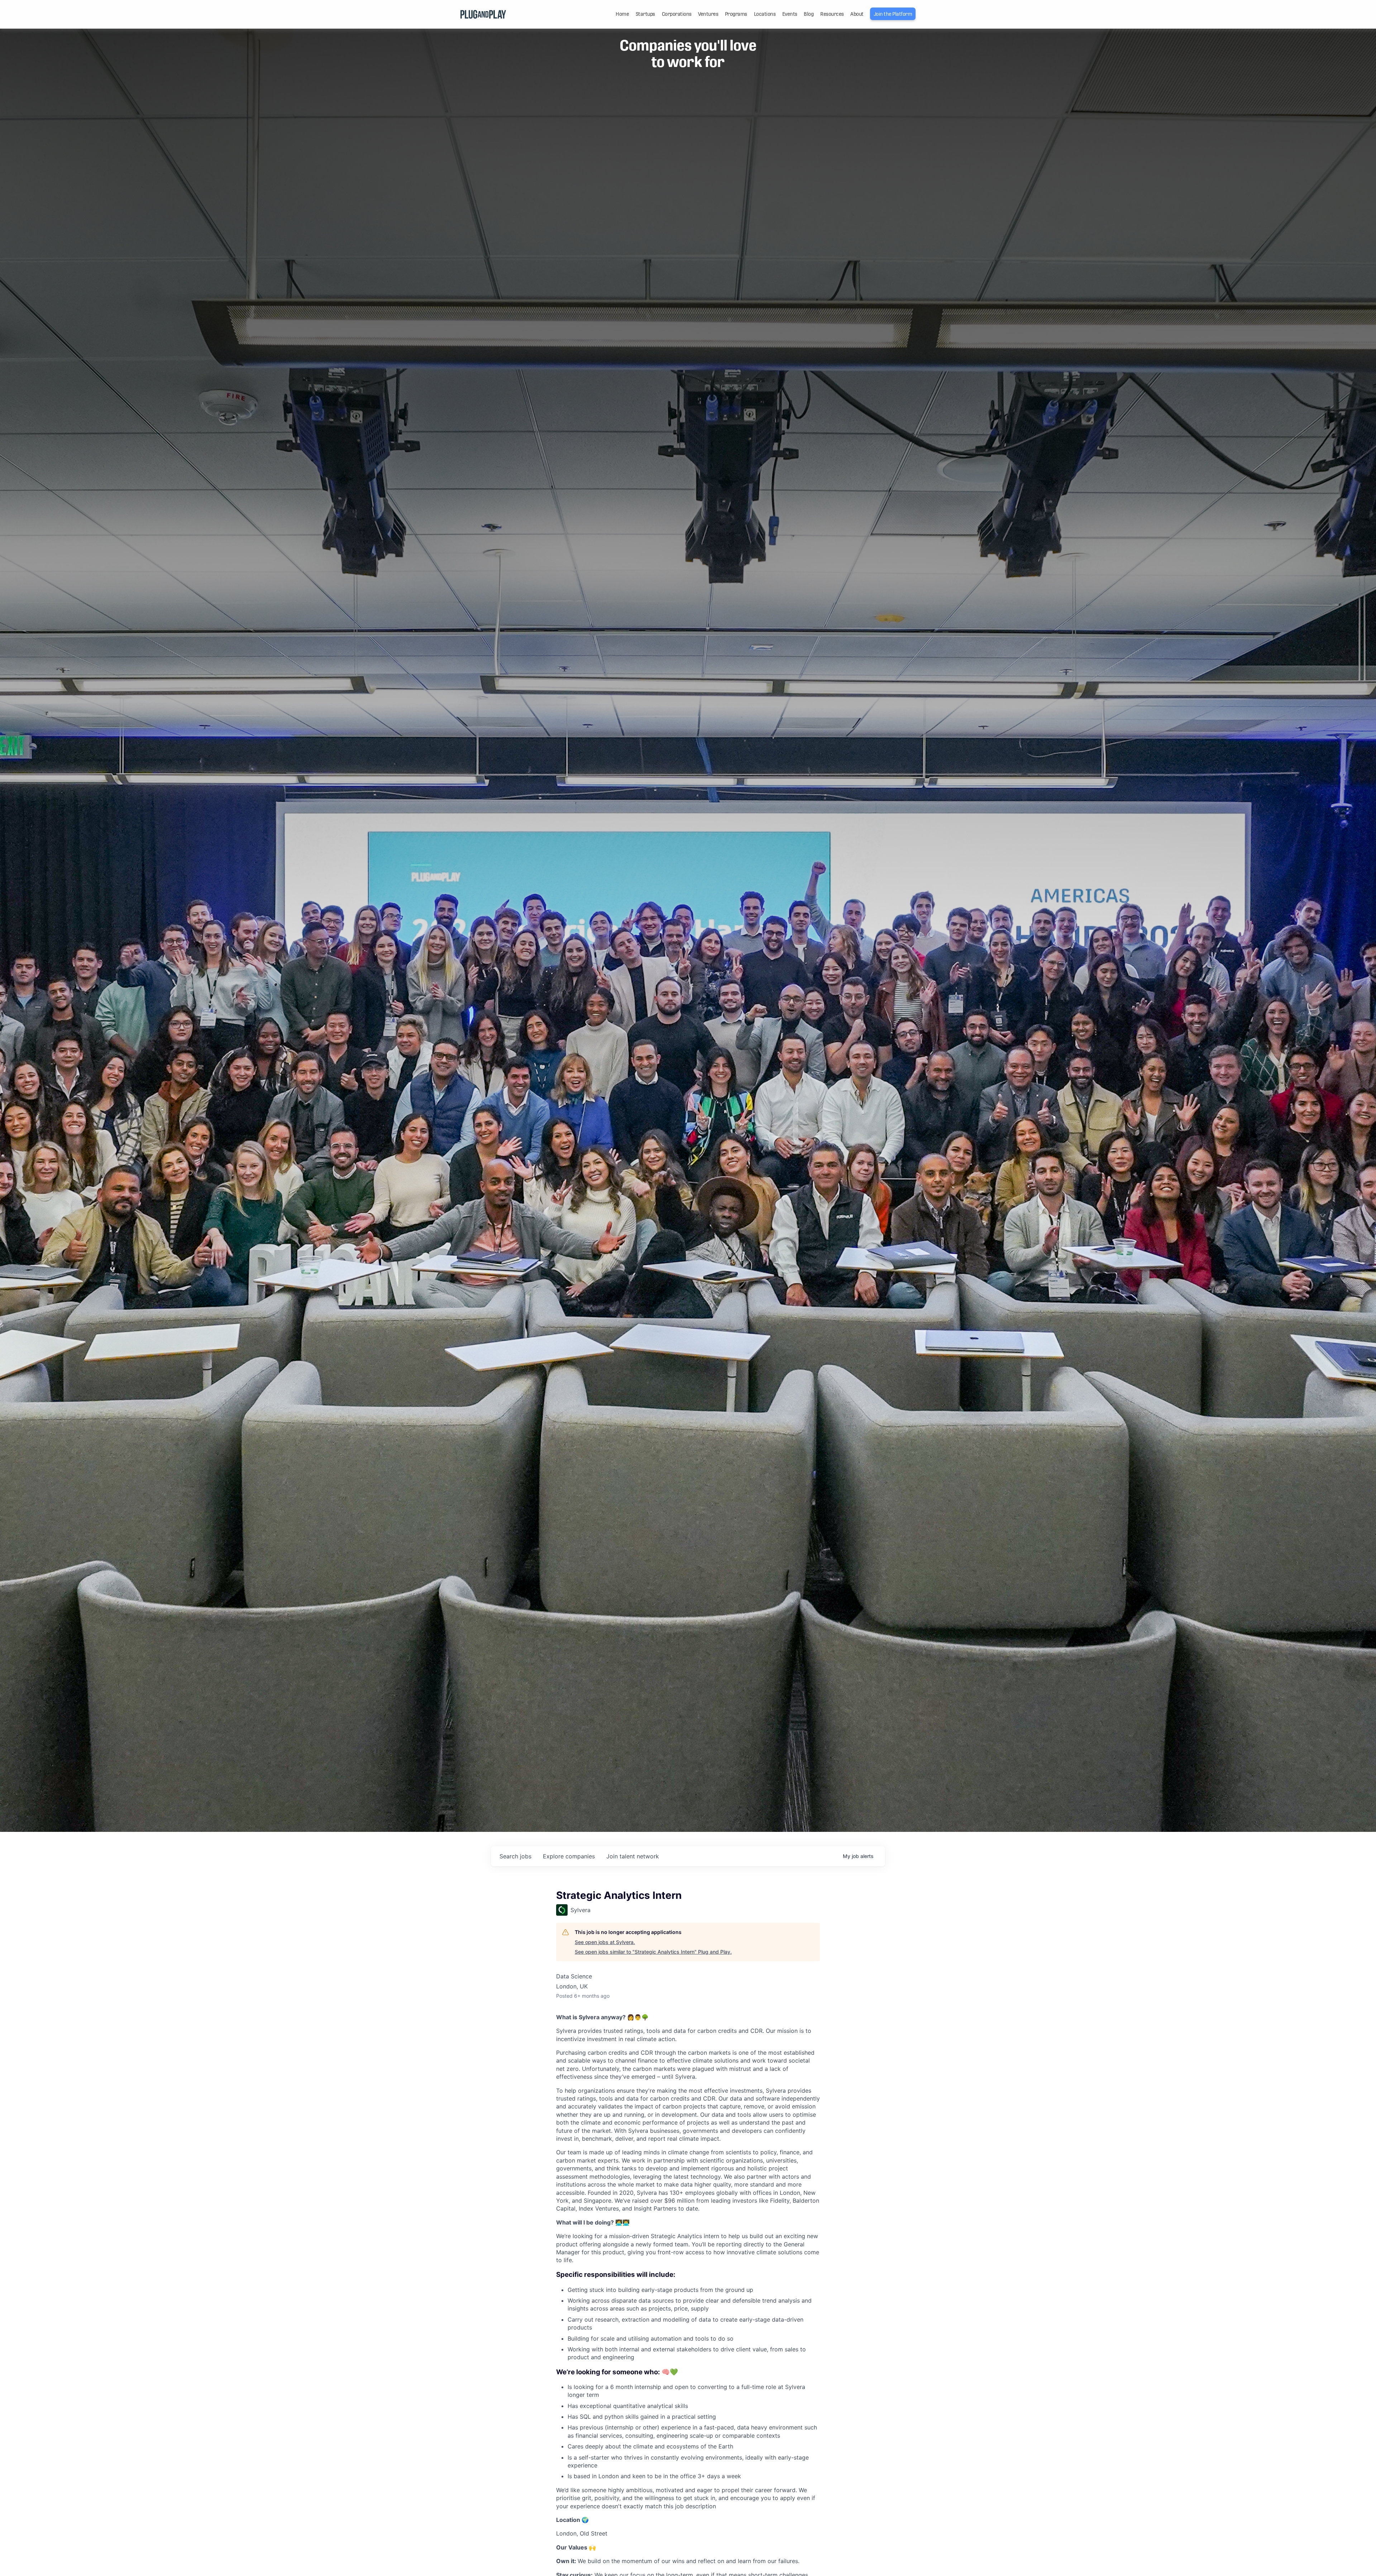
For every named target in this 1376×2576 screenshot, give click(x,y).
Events (790, 14)
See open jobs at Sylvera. (605, 1942)
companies (569, 1856)
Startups (645, 14)
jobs (515, 1856)
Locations (765, 14)
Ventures (708, 14)
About (857, 14)
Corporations (677, 14)
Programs (736, 14)
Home (622, 14)
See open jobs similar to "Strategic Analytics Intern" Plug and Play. (653, 1952)
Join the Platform (893, 14)
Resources (832, 14)
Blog (809, 14)
